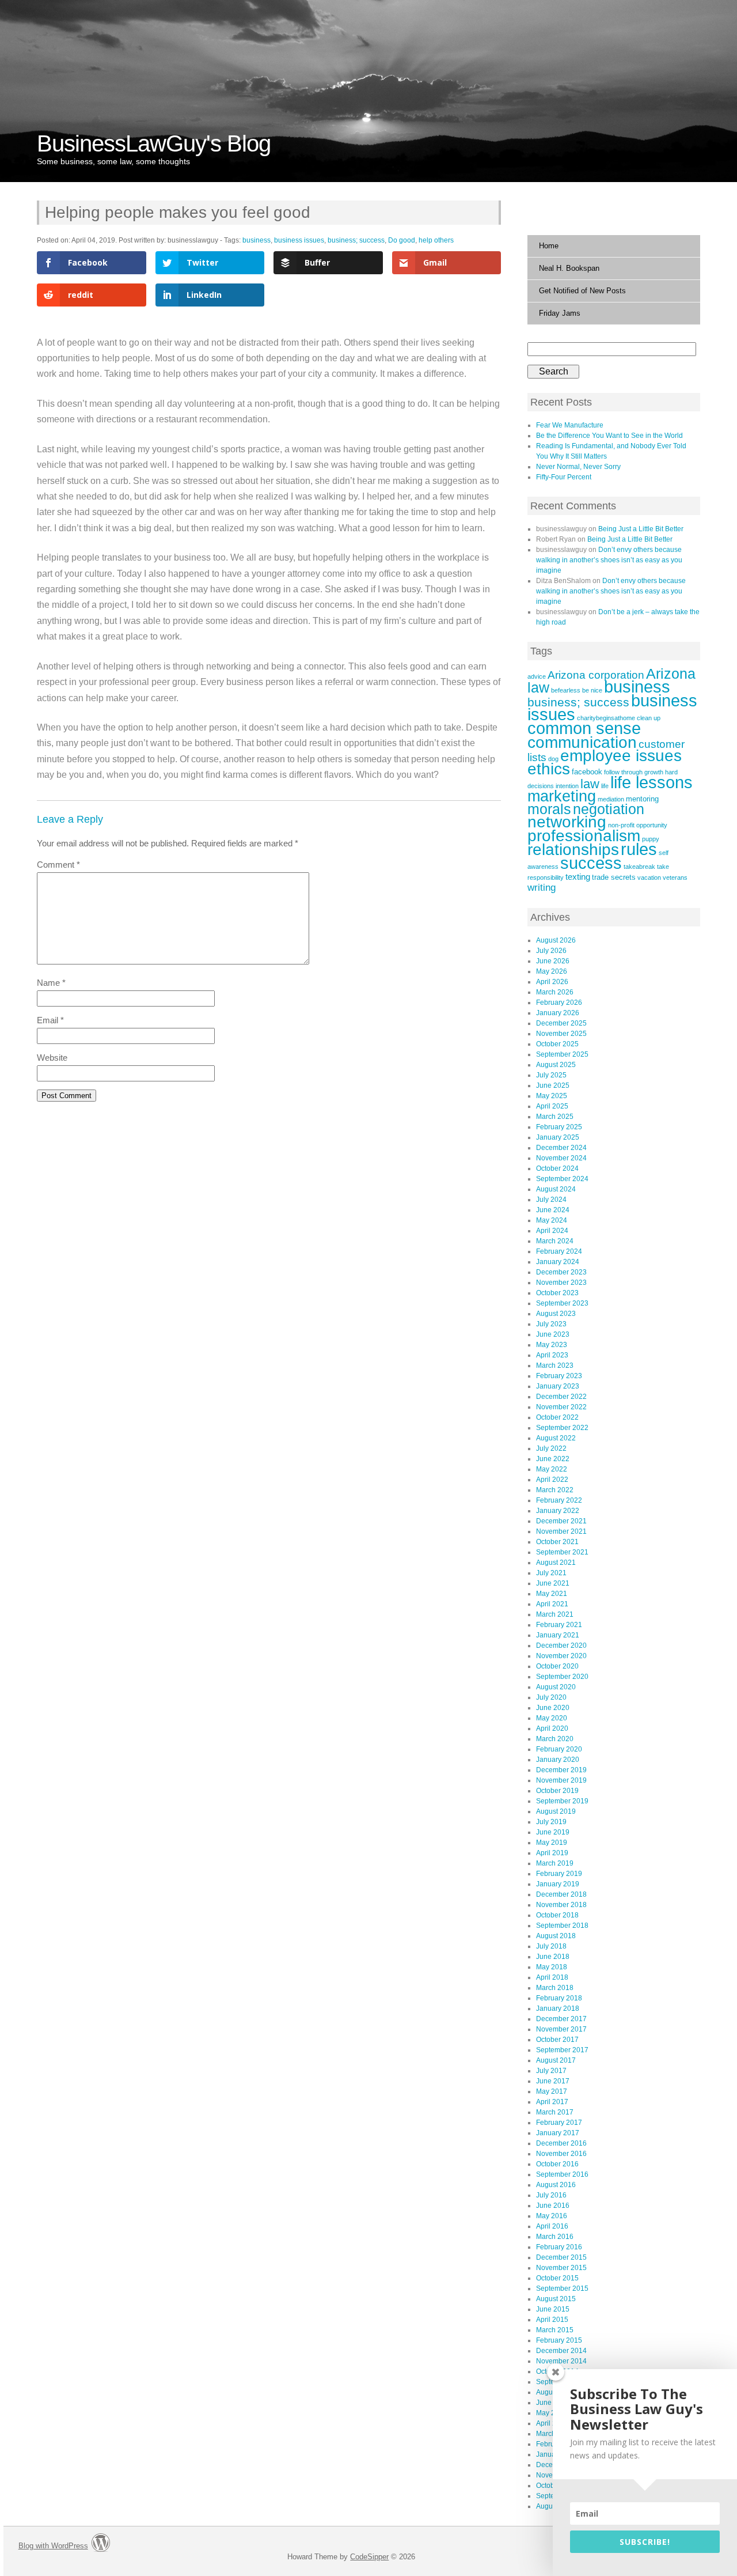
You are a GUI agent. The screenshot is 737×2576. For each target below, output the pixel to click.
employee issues (621, 756)
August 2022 (556, 1438)
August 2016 (556, 2185)
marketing (562, 796)
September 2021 (562, 1552)
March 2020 (555, 1739)
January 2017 (558, 2133)
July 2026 (551, 951)
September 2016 (562, 2174)
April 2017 (552, 2102)
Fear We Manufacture (570, 425)
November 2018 (561, 1905)
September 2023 (562, 1303)
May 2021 (552, 1594)
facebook (587, 772)
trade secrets (614, 877)
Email (50, 1020)
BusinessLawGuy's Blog (154, 143)
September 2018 (562, 1926)
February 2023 (559, 1376)
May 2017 (552, 2091)
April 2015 (552, 2320)
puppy (651, 839)
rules (639, 849)
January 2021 (558, 1635)
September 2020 (562, 1677)
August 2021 (556, 1563)
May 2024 (552, 1220)
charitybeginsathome (606, 718)
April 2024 (552, 1231)
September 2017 (562, 2050)
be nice (592, 690)
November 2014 (561, 2361)
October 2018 (557, 1915)
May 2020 (552, 1718)
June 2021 (553, 1583)
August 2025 (556, 1065)
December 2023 (561, 1272)
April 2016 (552, 2226)
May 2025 (552, 1096)
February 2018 (559, 1998)
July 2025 (551, 1075)
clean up (649, 718)
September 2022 (562, 1428)
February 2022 (559, 1500)
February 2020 (559, 1749)
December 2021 (561, 1521)
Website (52, 1058)
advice (537, 676)
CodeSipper (369, 2557)
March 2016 (555, 2237)
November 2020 (561, 1656)
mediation (611, 799)
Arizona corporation (596, 675)
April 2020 (552, 1728)
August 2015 (556, 2299)
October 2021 (557, 1542)
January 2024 (558, 1262)
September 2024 (562, 1179)
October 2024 (557, 1168)
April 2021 (552, 1604)
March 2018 (555, 1988)
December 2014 (561, 2351)
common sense (584, 728)
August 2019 (556, 1811)
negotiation (609, 809)
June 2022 (553, 1459)
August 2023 (556, 1314)
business (257, 240)
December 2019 (561, 1770)
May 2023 (552, 1345)
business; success (356, 240)
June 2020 (553, 1708)
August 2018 (556, 1936)
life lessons (651, 782)
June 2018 (553, 1957)
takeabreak (639, 867)
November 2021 (561, 1531)
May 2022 (552, 1469)
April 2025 (552, 1106)
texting (578, 877)
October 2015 (557, 2278)
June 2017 (553, 2081)
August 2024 (556, 1189)
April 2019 (552, 1853)
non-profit (621, 825)
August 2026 (556, 940)
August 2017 (556, 2060)
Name (51, 983)
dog (553, 759)
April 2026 (552, 982)
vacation (649, 877)
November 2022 (561, 1407)
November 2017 (561, 2029)
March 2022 (555, 1490)
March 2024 (555, 1241)
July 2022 (551, 1448)
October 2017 (557, 2040)
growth (654, 772)
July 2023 (551, 1324)
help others (436, 240)
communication (582, 742)
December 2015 (561, 2257)
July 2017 (551, 2071)
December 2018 (561, 1894)
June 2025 (553, 1085)
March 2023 (555, 1365)
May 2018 (552, 1967)
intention (567, 786)
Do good (402, 240)
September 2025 (562, 1054)
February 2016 (559, 2247)
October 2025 (557, 1044)
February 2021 (559, 1625)
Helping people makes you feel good (178, 212)
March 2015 (555, 2330)
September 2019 (562, 1801)
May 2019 (552, 1843)
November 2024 (561, 1158)
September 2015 (562, 2288)
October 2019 (557, 1791)
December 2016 (561, 2143)
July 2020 (551, 1697)
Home (549, 246)
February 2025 (559, 1127)
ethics (549, 769)
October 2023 (557, 1293)
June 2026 (553, 961)
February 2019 (559, 1874)
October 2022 (557, 1417)
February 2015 (559, 2340)
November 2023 (561, 1283)
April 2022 (552, 1480)
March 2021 (555, 1614)
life (605, 786)
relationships (573, 849)
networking (567, 822)
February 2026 (559, 1003)
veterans (675, 877)
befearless (566, 690)
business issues (299, 240)
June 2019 (553, 1832)
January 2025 (558, 1137)
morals (549, 809)
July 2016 (551, 2195)
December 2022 (561, 1397)
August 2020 (556, 1687)
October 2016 (557, 2164)
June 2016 (553, 2206)
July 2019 (551, 1822)
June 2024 (553, 1210)
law (590, 784)
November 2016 (561, 2154)
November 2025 (561, 1034)
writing (542, 888)
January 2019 (558, 1884)
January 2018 (558, 2008)
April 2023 (552, 1355)
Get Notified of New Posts (582, 291)
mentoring (642, 799)
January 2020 (558, 1760)
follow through (623, 772)
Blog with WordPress (53, 2546)
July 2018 (551, 1946)
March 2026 (555, 992)
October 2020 (557, 1666)
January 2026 (558, 1013)
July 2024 (551, 1200)
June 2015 (553, 2309)
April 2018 (552, 1977)
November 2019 (561, 1780)
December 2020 (561, 1646)
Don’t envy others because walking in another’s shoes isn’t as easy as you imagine (609, 560)
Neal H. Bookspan (569, 268)
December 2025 (561, 1023)
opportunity (652, 825)
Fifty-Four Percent (564, 477)
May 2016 (552, 2216)
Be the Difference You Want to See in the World (609, 436)
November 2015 (561, 2268)
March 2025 (555, 1117)
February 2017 (559, 2123)
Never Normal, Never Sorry (578, 467)
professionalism (584, 835)
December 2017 (561, 2019)
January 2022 (558, 1511)
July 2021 (551, 1573)
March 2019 (555, 1863)
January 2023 (558, 1386)
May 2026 (552, 971)
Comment (58, 865)
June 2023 (553, 1334)
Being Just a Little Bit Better (641, 529)
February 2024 (559, 1251)
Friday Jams (560, 313)
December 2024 (561, 1148)
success (591, 863)
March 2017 (555, 2112)
